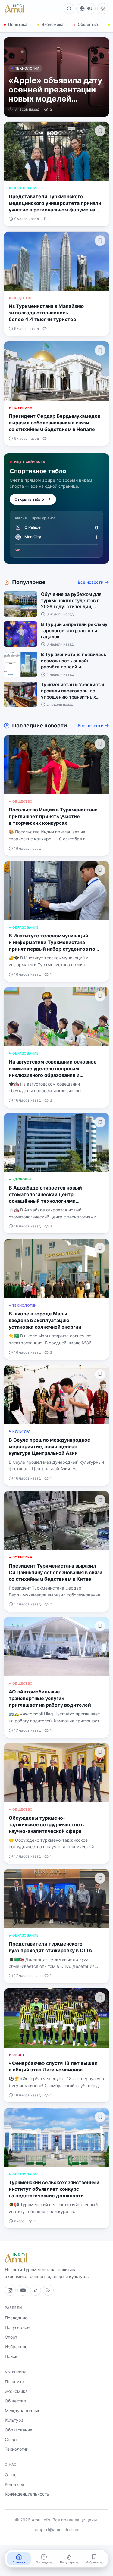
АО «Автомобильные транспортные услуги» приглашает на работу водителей (50, 1698)
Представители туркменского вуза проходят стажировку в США (50, 1947)
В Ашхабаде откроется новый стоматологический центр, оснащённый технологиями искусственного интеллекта (45, 1194)
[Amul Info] (14, 8)
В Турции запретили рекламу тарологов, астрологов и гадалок (74, 630)
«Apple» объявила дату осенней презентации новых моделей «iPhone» (55, 89)
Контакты (14, 2484)
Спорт (18, 2055)
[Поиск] (69, 8)
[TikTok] (36, 2290)
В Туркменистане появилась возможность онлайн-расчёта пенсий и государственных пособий (74, 661)
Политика (18, 24)
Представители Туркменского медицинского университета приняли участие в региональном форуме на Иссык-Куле (55, 203)
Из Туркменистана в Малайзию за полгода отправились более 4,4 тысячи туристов (46, 313)
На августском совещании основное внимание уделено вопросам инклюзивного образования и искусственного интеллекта (53, 1069)
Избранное (16, 2347)
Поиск (11, 2356)
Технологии (27, 68)
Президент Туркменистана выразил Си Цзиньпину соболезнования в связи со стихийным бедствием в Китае (56, 1572)
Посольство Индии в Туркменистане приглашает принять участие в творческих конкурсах (53, 816)
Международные (23, 2410)
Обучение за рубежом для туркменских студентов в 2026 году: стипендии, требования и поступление (72, 601)
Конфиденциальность (27, 2494)
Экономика (52, 24)
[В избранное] (100, 131)
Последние (16, 2318)
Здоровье (22, 1179)
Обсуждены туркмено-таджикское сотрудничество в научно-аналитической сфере (46, 1824)
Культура (21, 1431)
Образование (25, 188)
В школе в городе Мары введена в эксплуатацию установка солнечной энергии (45, 1320)
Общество (88, 24)
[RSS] (48, 2290)
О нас (11, 2475)
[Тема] (103, 8)
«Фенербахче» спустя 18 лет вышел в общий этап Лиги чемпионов (53, 2066)
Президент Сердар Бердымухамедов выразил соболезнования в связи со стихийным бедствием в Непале (55, 423)
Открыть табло (29, 499)
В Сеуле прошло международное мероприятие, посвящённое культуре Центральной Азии (50, 1446)
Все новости (91, 582)
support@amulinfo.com (56, 2529)
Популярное (17, 2327)
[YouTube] (23, 2290)
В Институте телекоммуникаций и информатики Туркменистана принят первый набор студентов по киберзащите (52, 942)
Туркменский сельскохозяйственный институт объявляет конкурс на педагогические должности (54, 2189)
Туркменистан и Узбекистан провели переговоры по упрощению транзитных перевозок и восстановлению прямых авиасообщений (75, 691)
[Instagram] (10, 2290)
